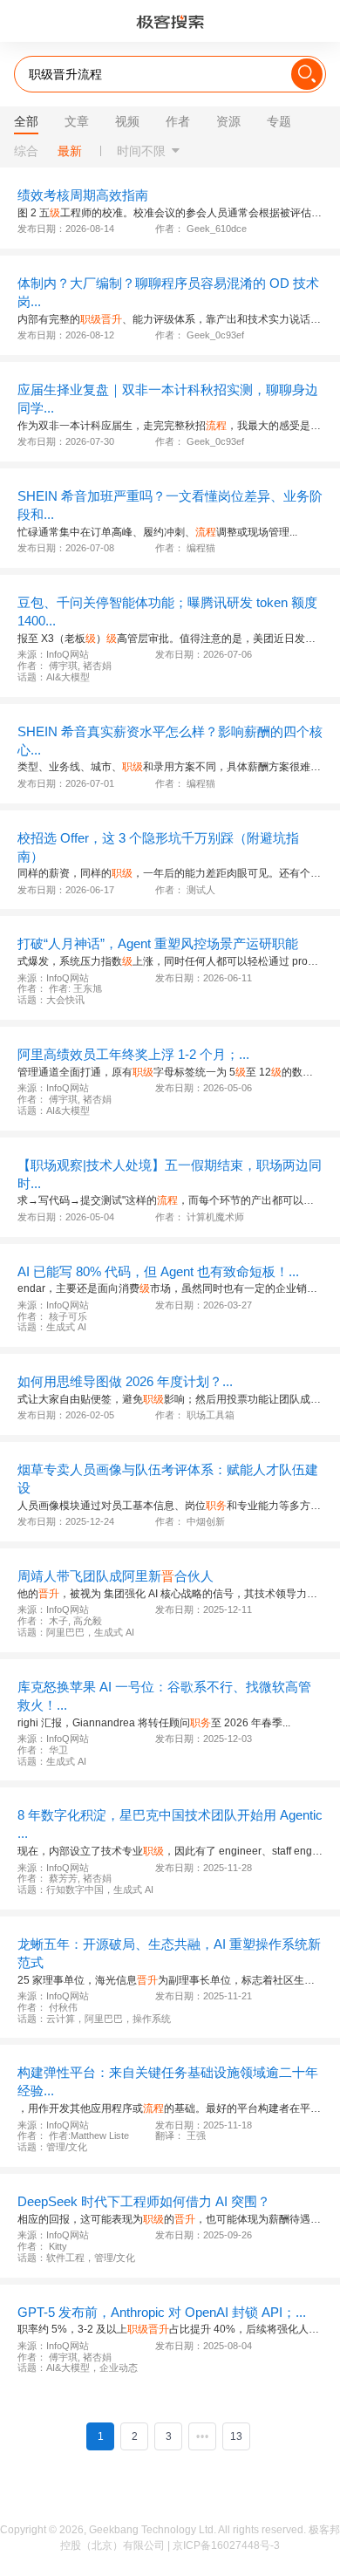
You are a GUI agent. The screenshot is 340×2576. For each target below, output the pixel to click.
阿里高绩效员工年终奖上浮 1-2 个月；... (133, 1054)
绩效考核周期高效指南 (83, 195)
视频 (127, 121)
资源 (228, 121)
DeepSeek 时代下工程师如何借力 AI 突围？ (144, 2201)
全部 (26, 121)
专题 (279, 121)
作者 (178, 121)
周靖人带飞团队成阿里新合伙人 (116, 1576)
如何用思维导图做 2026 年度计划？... (125, 1381)
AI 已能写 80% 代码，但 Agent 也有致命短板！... (158, 1271)
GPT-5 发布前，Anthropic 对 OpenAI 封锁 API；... (162, 2312)
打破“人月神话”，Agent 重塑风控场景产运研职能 (158, 943)
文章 (77, 121)
